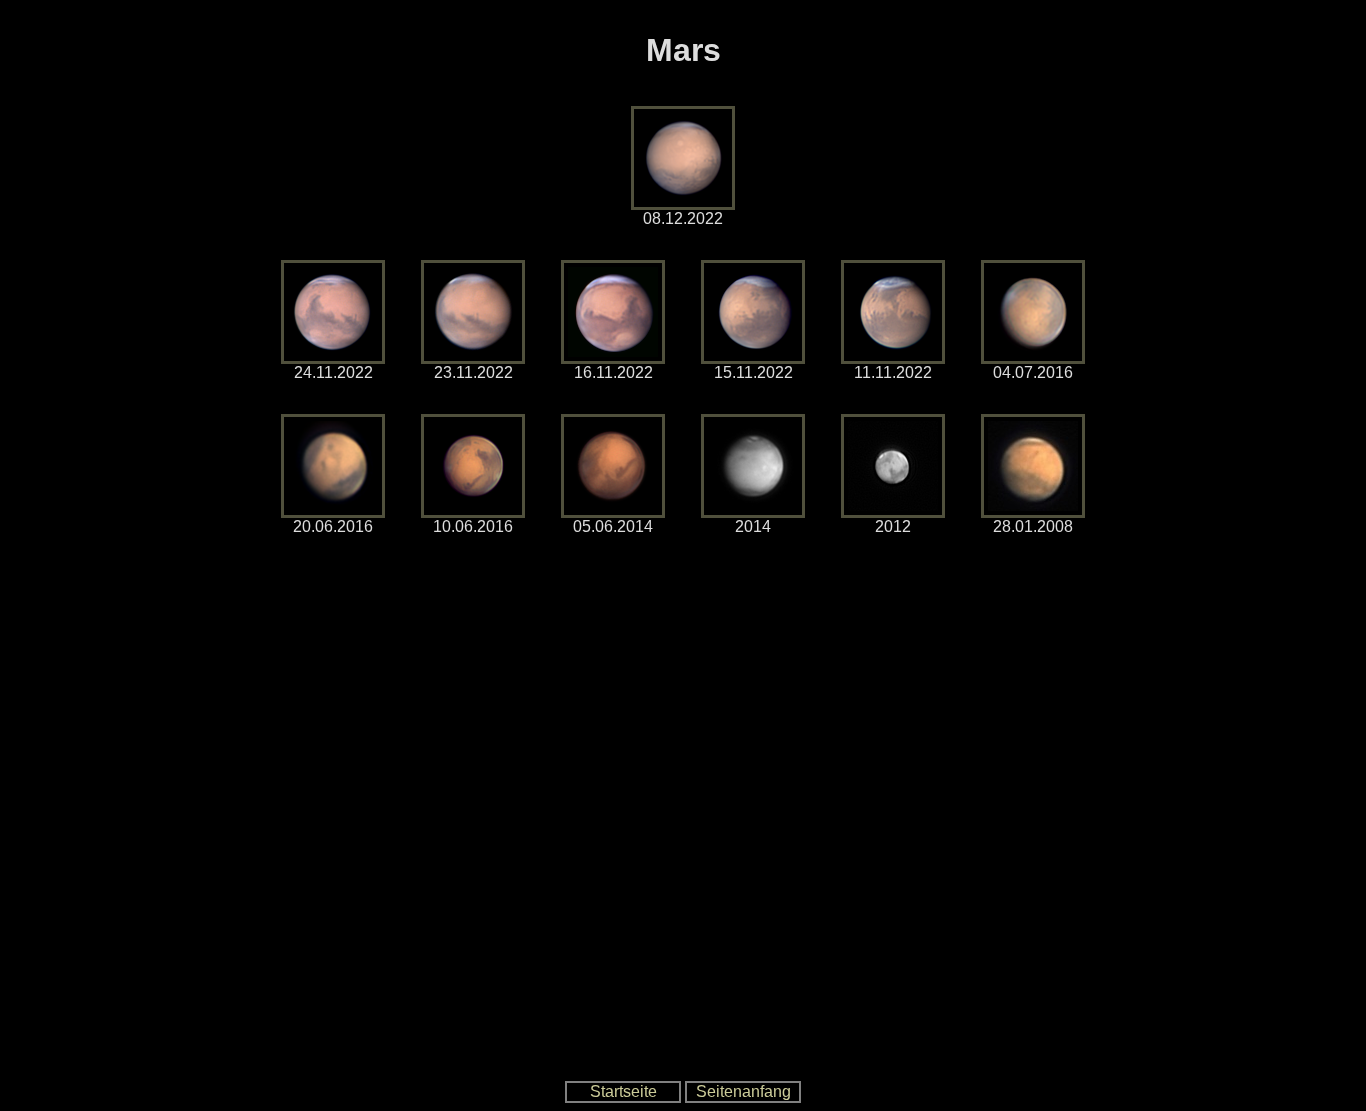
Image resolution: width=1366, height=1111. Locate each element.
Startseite (623, 1091)
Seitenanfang (743, 1091)
